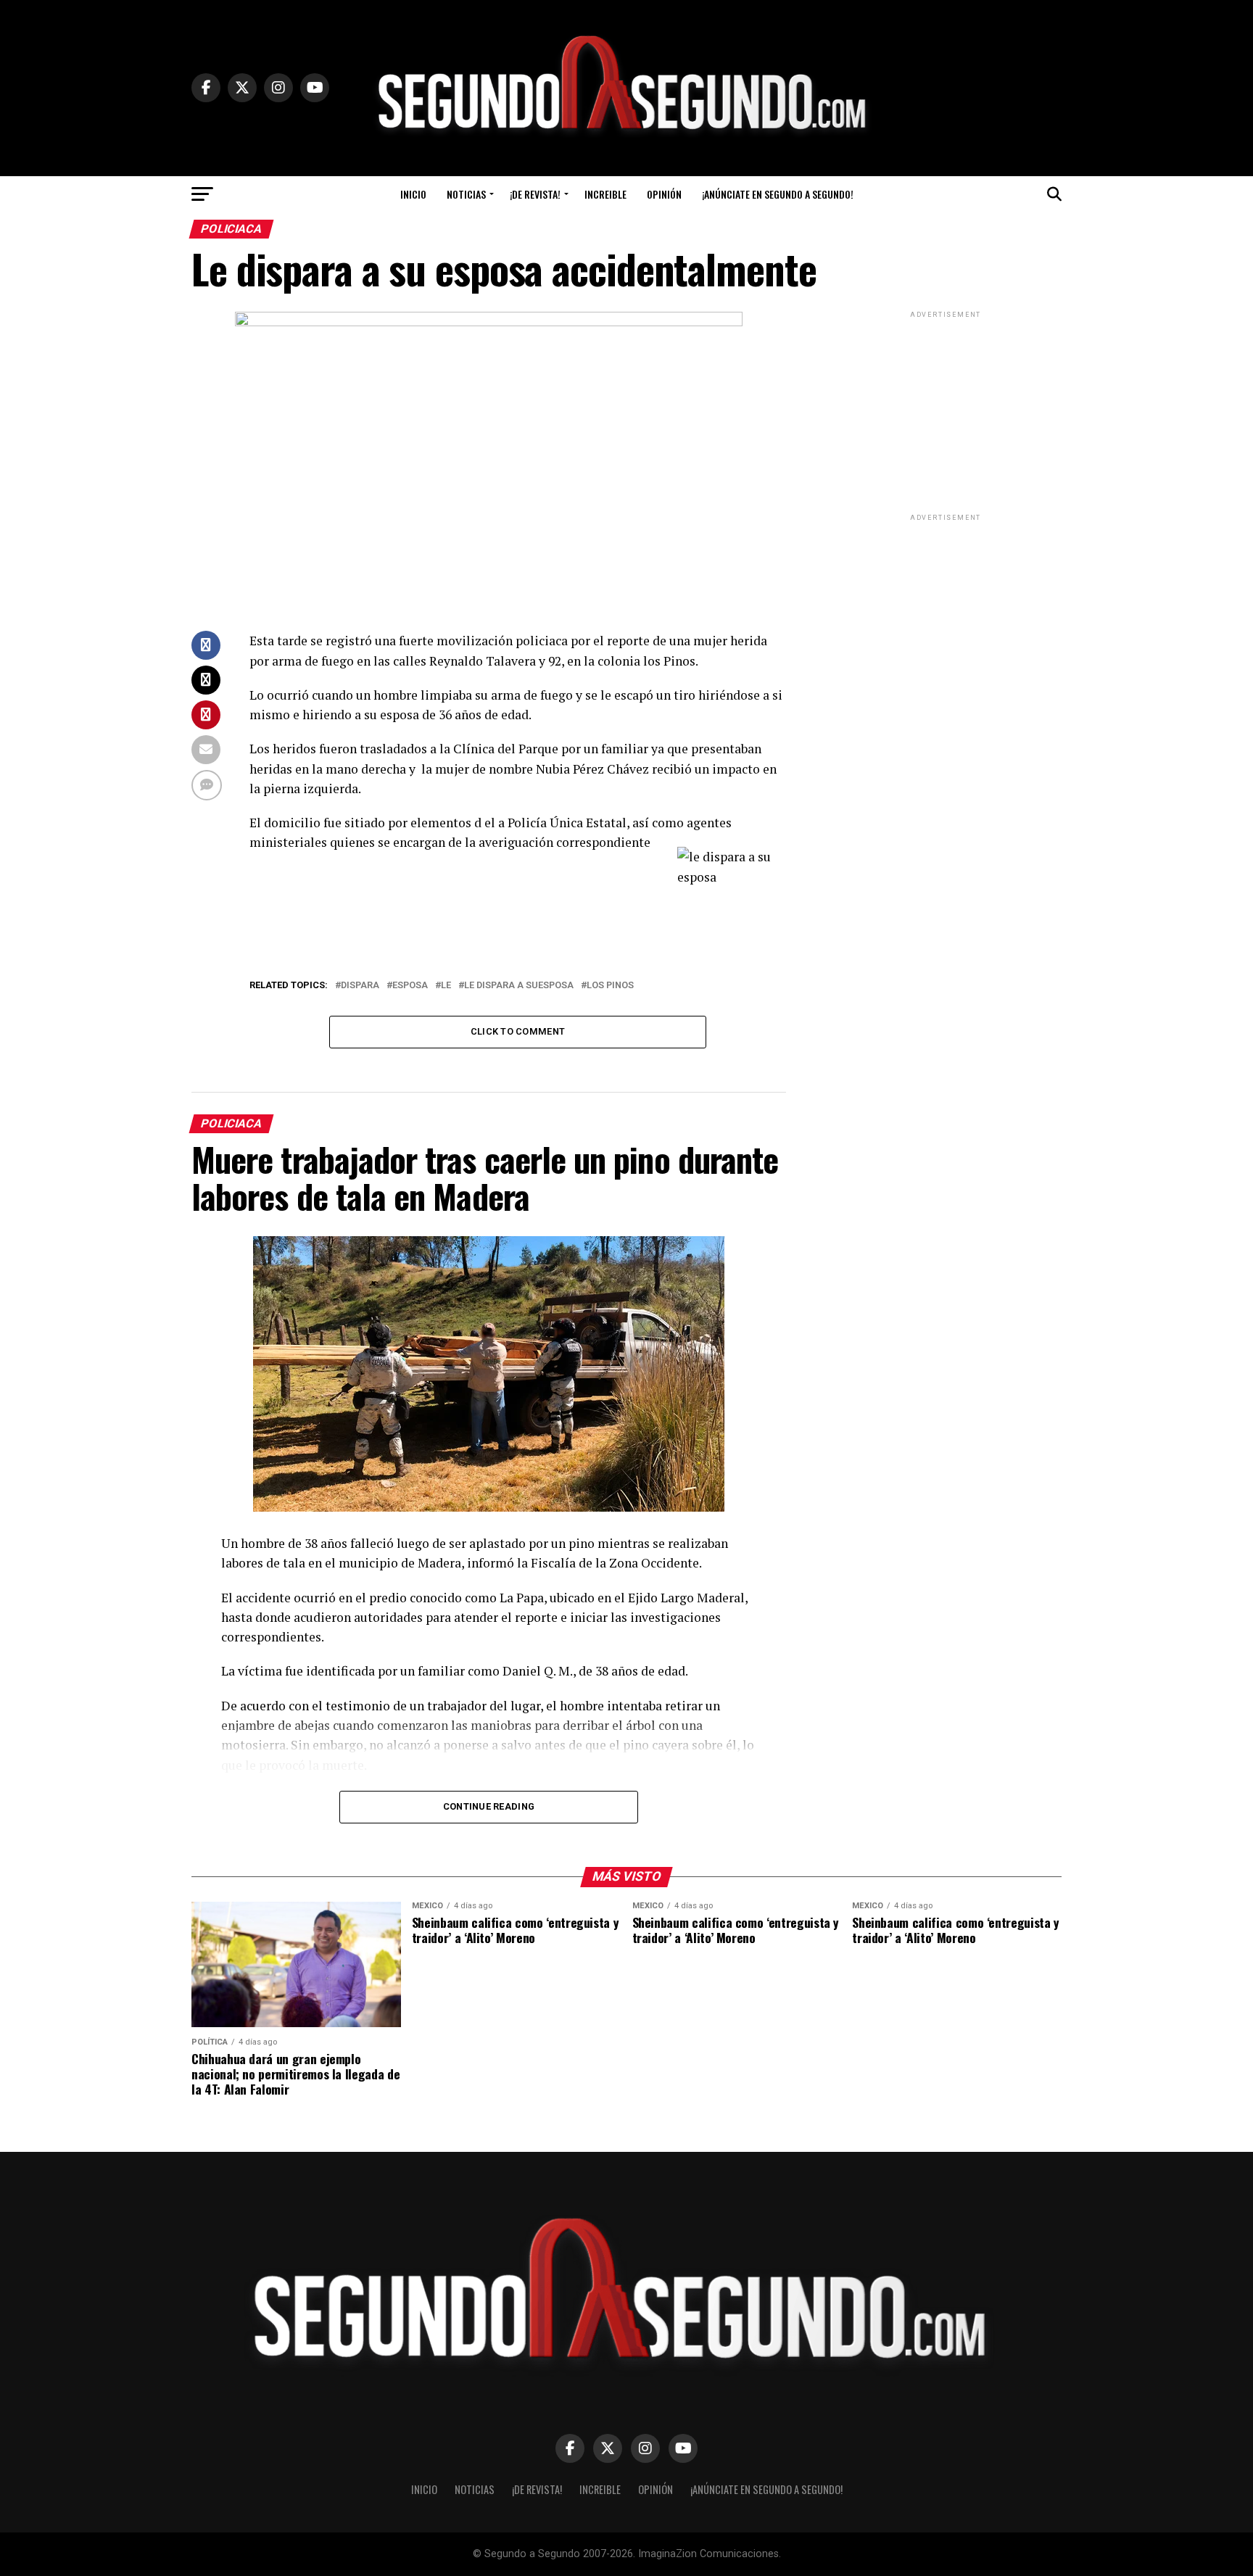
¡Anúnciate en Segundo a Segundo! (778, 194)
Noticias (466, 194)
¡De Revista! (535, 194)
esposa (410, 986)
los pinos (610, 986)
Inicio (413, 194)
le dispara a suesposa (519, 986)
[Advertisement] (946, 412)
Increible (605, 194)
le (446, 986)
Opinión (664, 194)
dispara (360, 986)
